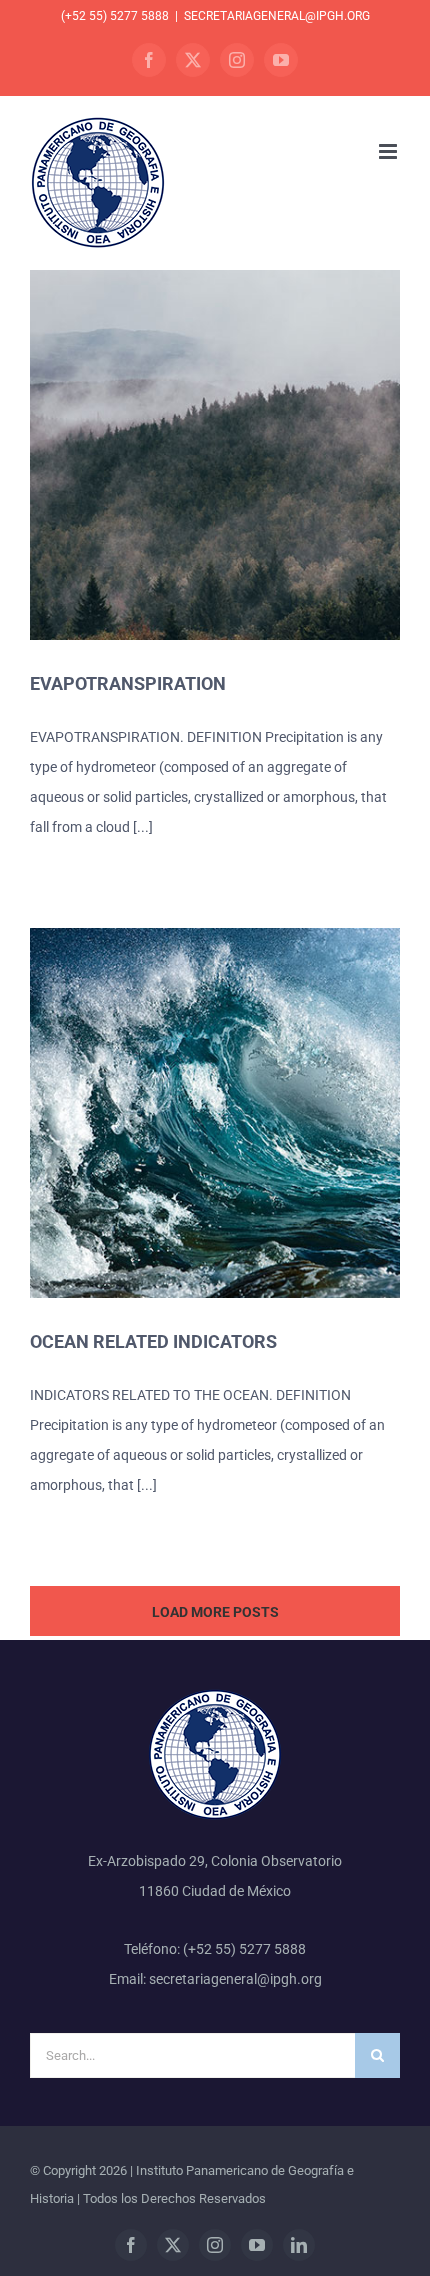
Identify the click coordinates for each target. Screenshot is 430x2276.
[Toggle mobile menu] (389, 151)
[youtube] (257, 2245)
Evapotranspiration (128, 683)
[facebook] (131, 2245)
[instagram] (215, 2245)
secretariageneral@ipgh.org (277, 16)
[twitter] (173, 2245)
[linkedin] (299, 2245)
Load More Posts (215, 1612)
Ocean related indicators (153, 1341)
